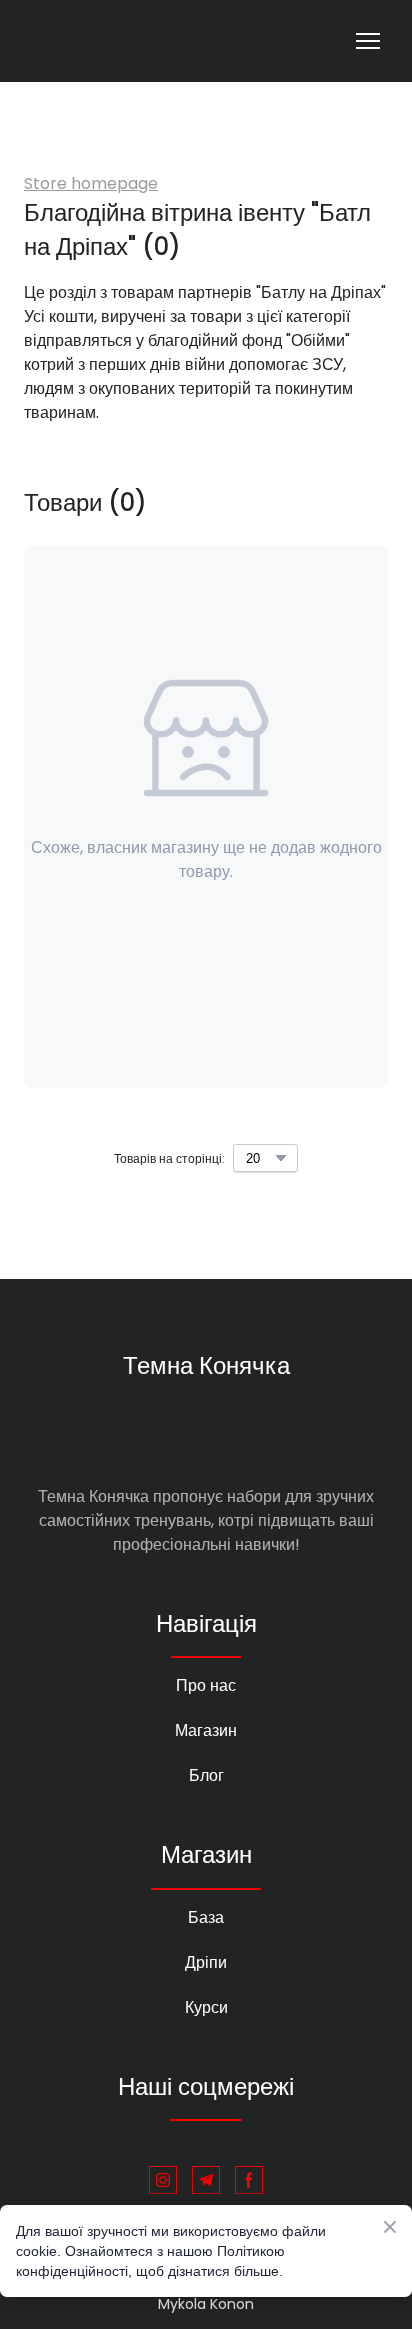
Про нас (206, 1685)
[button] (163, 2180)
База (206, 1917)
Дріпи (206, 1962)
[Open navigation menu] (368, 41)
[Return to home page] (102, 41)
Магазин (206, 1730)
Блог (206, 1775)
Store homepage (91, 183)
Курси (206, 2007)
